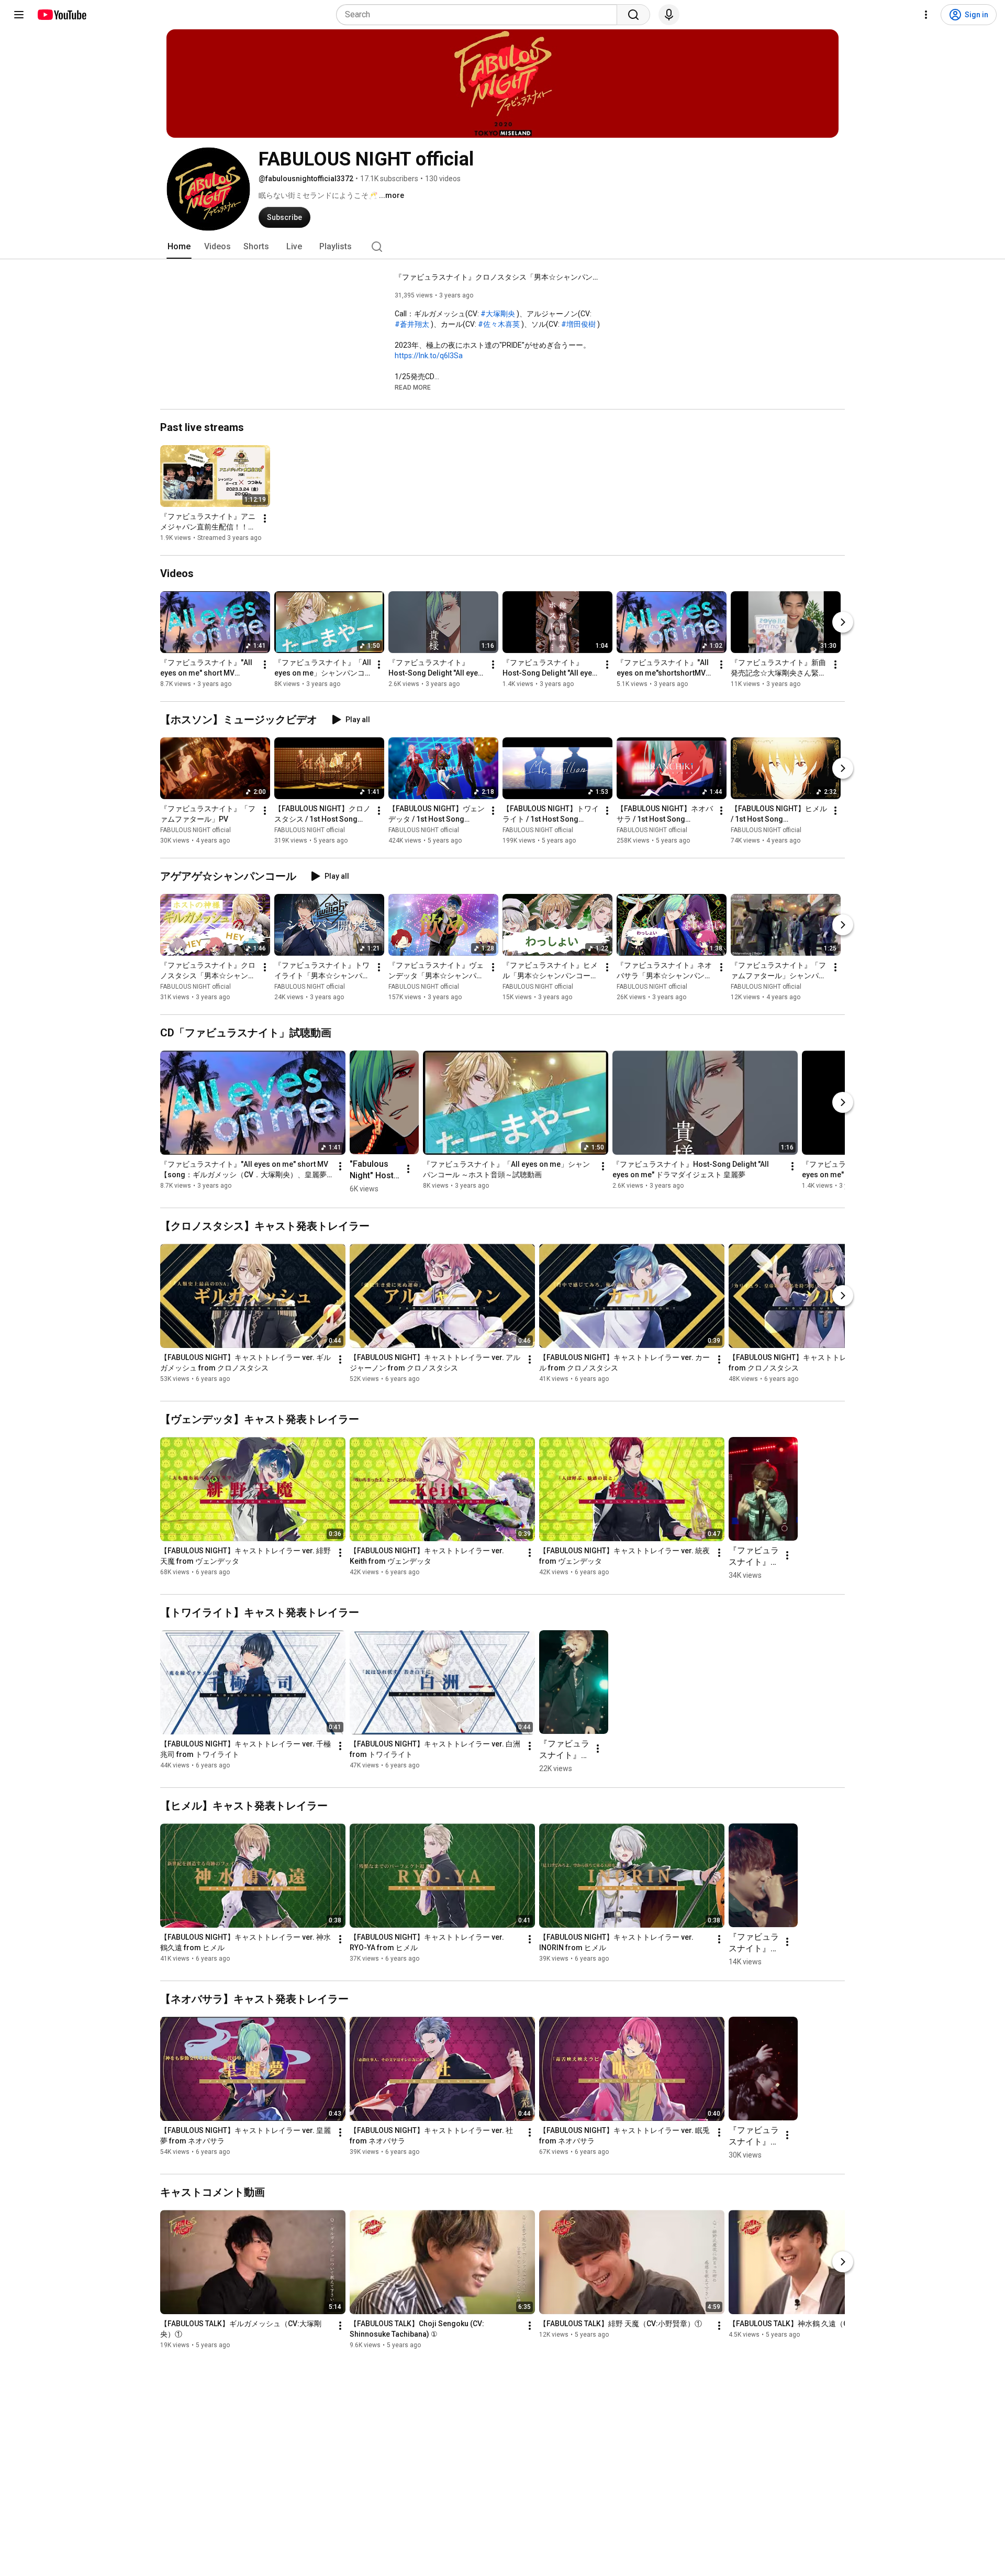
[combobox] (480, 15)
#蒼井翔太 (412, 324)
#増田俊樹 (578, 324)
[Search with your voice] (669, 15)
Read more (413, 388)
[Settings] (926, 15)
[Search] (633, 15)
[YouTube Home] (62, 15)
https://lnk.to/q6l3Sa (429, 356)
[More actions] (265, 518)
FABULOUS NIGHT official (196, 830)
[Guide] (19, 15)
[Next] (843, 622)
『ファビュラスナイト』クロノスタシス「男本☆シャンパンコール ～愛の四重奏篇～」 (500, 277)
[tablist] (502, 247)
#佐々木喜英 (499, 324)
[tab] (179, 247)
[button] (413, 387)
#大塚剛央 (498, 314)
